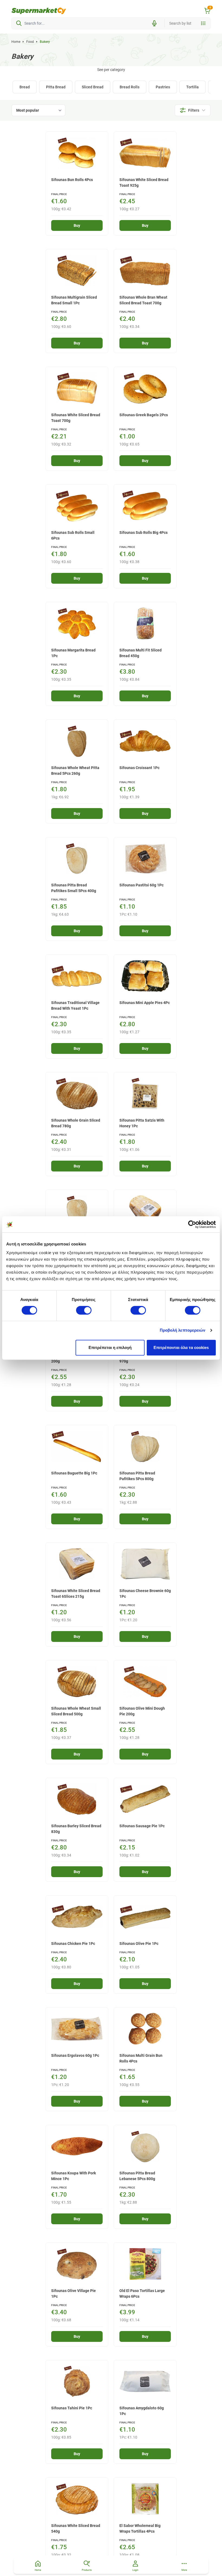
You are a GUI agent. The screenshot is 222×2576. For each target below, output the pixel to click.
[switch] (84, 1310)
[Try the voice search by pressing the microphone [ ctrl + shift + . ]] (154, 23)
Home (16, 42)
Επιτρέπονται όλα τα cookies (181, 1347)
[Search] (19, 23)
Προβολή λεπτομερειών (183, 1330)
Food (30, 42)
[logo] (39, 11)
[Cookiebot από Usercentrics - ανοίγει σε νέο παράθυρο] (192, 1224)
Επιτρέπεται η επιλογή (110, 1347)
